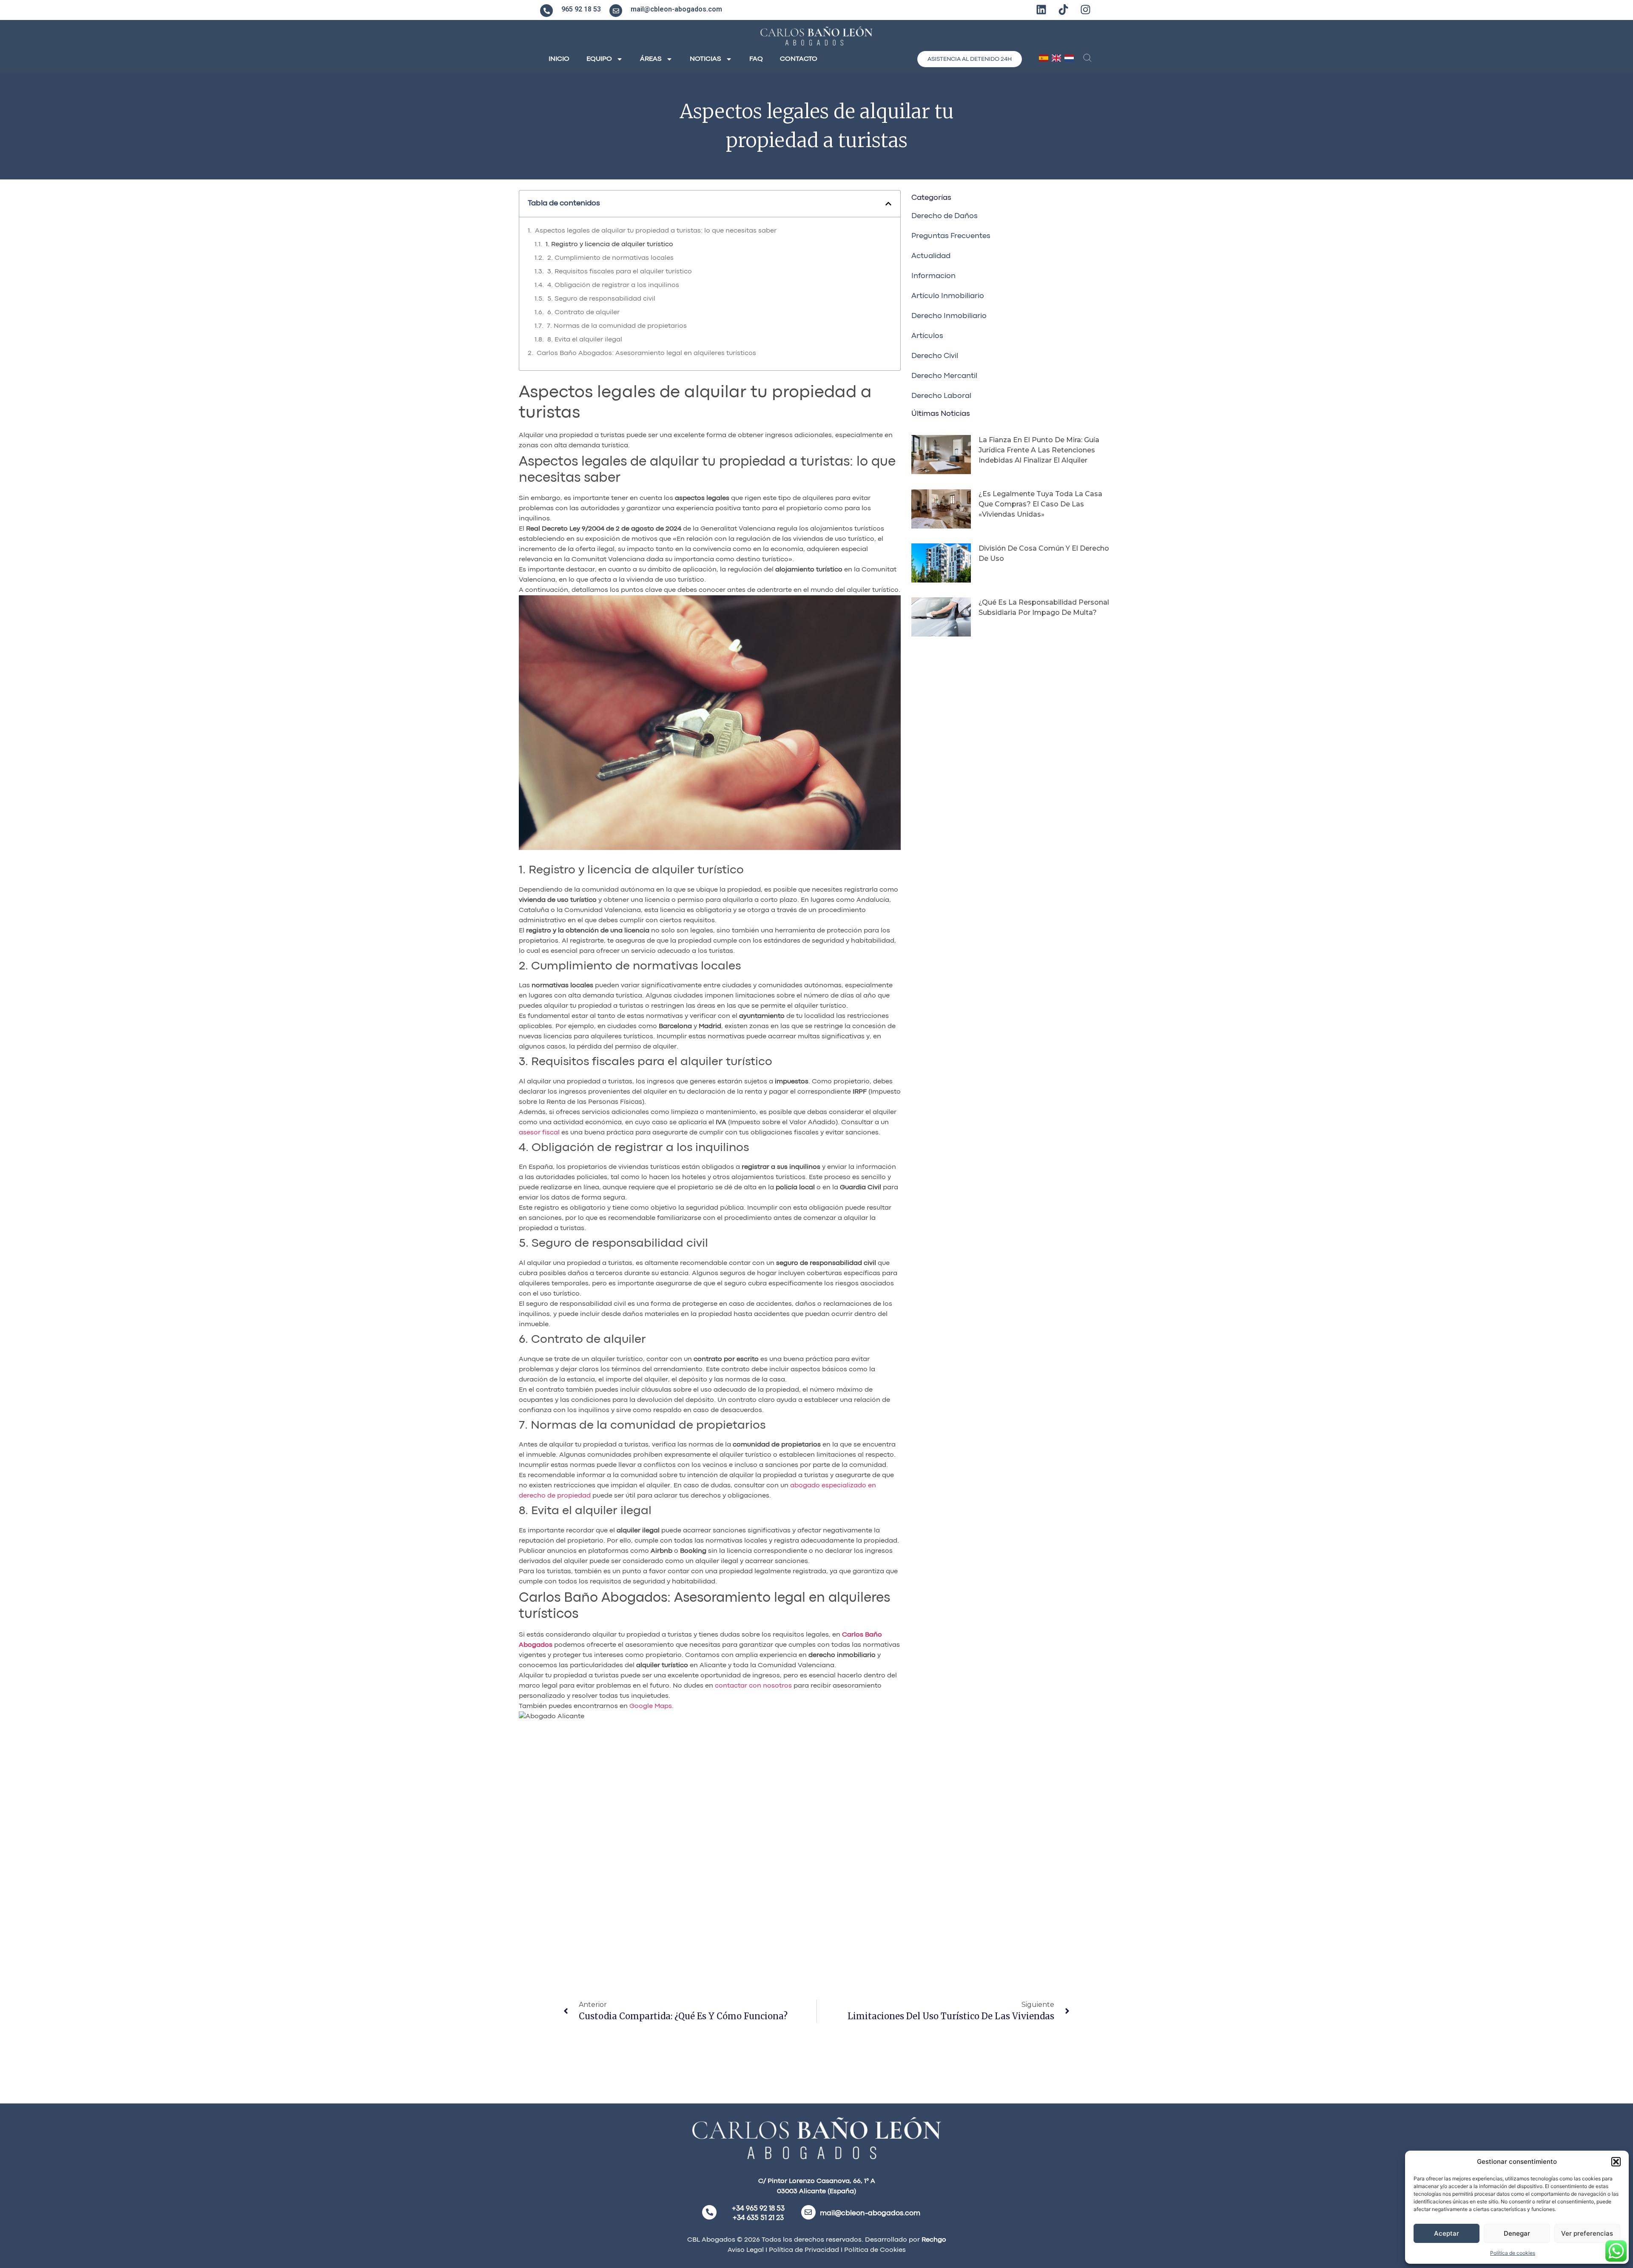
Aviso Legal (746, 2250)
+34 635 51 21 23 (758, 2218)
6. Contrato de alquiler (583, 313)
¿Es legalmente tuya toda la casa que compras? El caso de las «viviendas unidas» (1040, 504)
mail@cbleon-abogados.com (676, 9)
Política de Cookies (875, 2250)
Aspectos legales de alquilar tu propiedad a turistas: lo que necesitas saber (656, 231)
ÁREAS (651, 59)
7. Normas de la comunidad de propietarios (617, 326)
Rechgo (934, 2240)
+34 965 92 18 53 (758, 2209)
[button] (1616, 2162)
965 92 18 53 (581, 9)
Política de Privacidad (803, 2250)
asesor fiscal (539, 1133)
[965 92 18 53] (546, 11)
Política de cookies (1513, 2253)
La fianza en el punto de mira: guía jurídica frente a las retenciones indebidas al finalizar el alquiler (1039, 450)
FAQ (756, 59)
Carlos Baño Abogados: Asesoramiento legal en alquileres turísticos (646, 353)
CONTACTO (799, 59)
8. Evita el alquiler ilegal (585, 340)
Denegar (1517, 2233)
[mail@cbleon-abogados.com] (616, 11)
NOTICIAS (706, 59)
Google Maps (651, 1706)
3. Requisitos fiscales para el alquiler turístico (620, 272)
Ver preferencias (1587, 2233)
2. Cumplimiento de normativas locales (610, 258)
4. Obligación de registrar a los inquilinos (613, 285)
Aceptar (1447, 2233)
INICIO (559, 59)
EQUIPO (599, 59)
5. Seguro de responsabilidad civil (601, 299)
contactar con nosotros (753, 1686)
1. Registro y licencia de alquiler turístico (609, 244)
